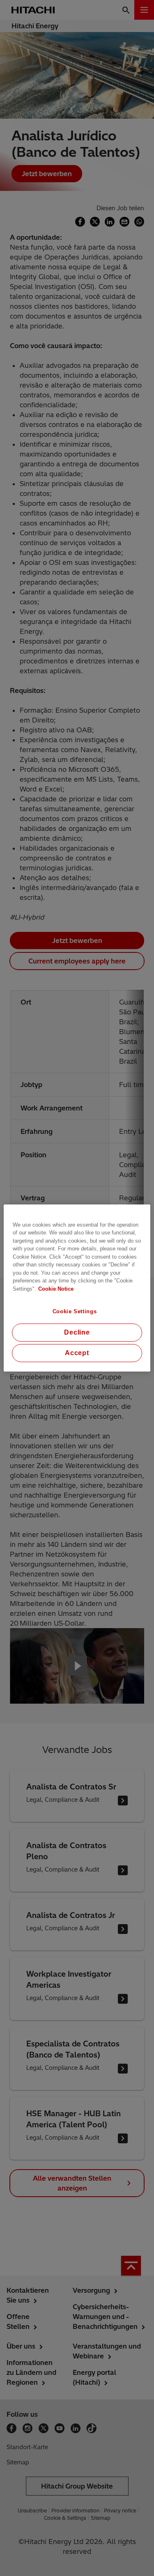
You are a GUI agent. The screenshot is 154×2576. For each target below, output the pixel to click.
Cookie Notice (56, 1289)
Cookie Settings (75, 1311)
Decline (77, 1332)
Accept (77, 1353)
